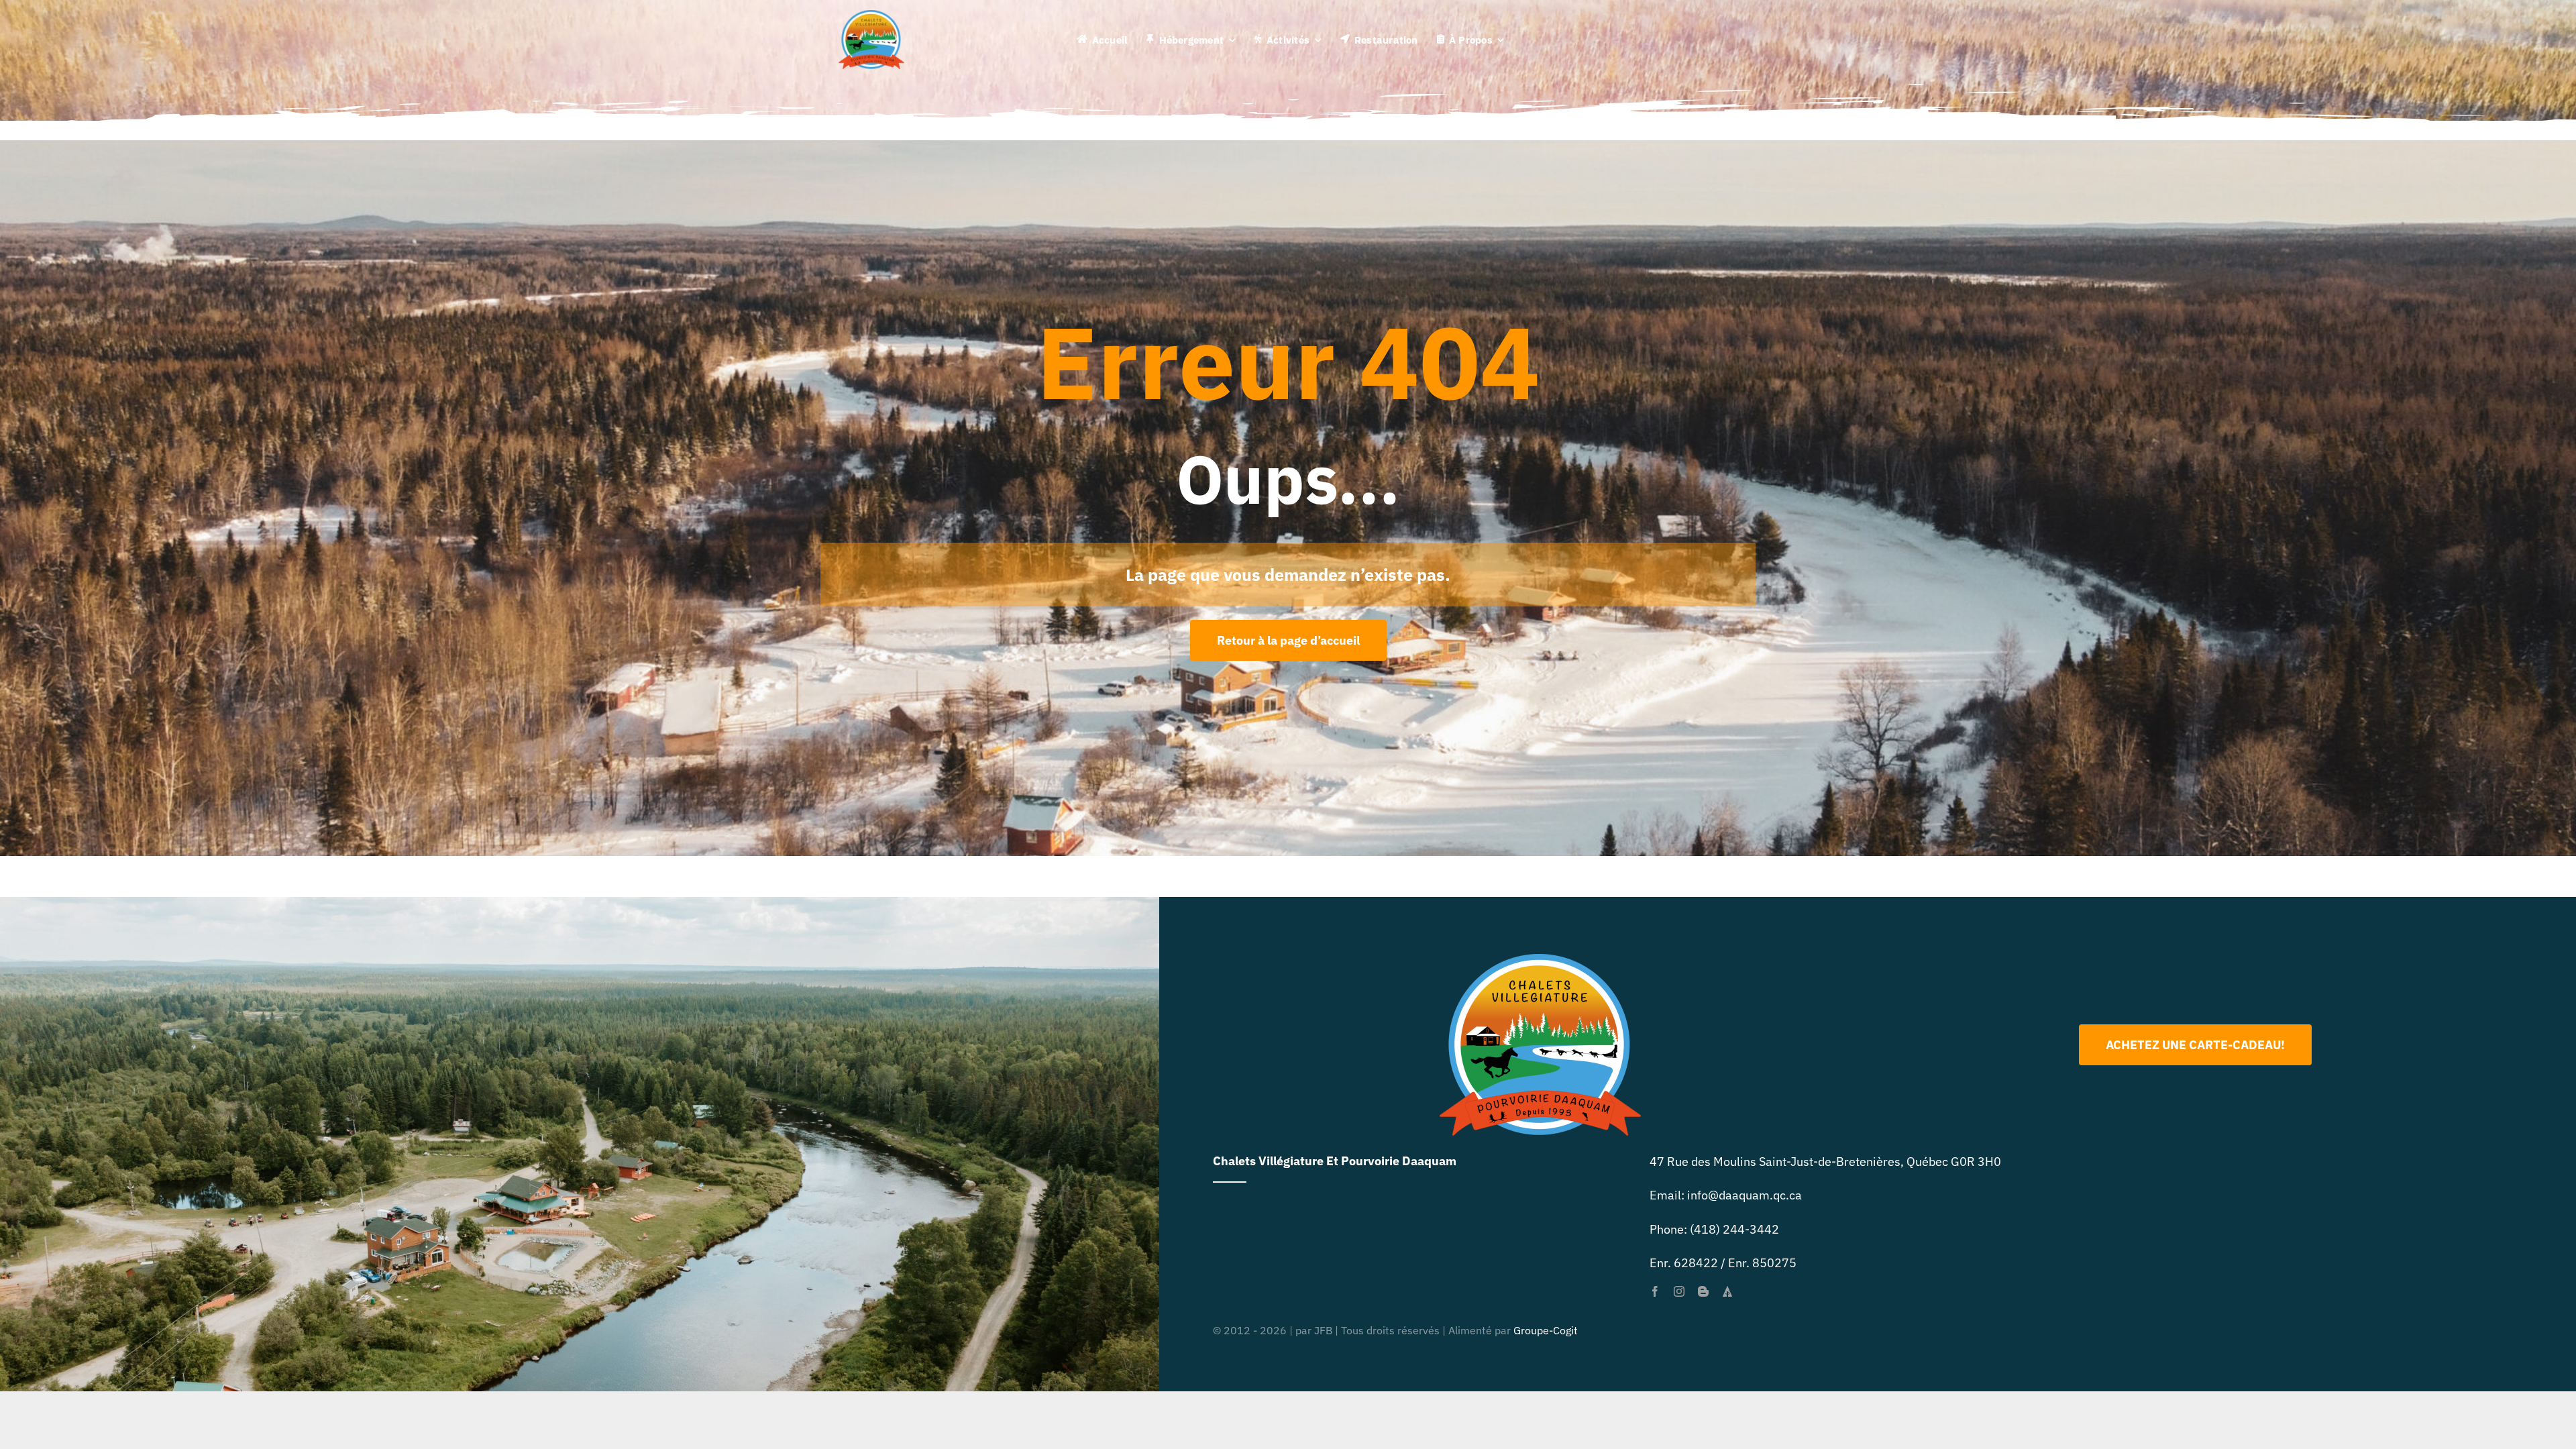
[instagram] (1679, 1291)
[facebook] (1655, 1291)
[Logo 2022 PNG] (1540, 960)
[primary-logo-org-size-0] (871, 16)
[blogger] (1703, 1291)
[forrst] (1727, 1291)
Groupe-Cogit (1546, 1330)
